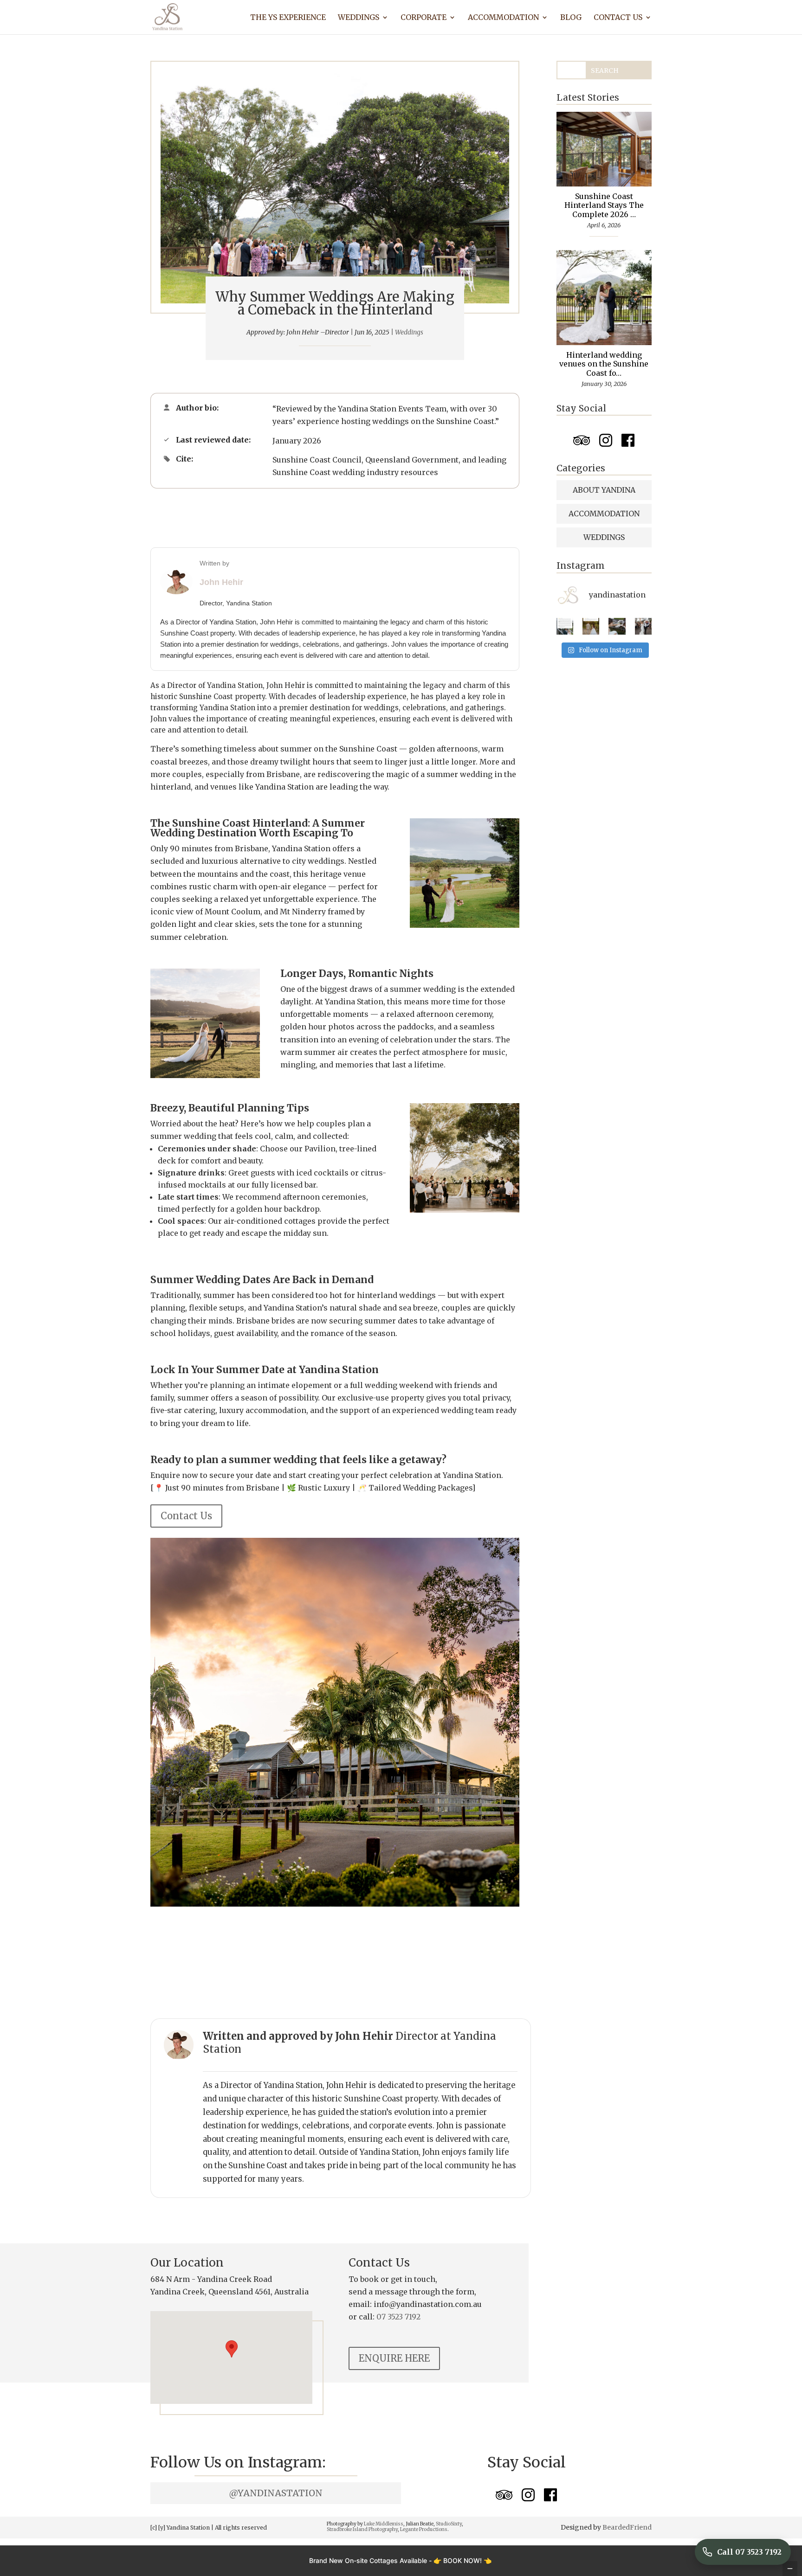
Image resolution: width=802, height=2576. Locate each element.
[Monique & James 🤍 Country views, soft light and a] (643, 626)
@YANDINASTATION (276, 2493)
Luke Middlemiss (384, 2524)
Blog (571, 18)
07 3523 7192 (398, 2317)
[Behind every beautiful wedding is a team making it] (565, 626)
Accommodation (503, 18)
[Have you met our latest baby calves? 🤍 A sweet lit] (617, 626)
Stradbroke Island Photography (362, 2529)
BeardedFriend (627, 2527)
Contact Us (618, 18)
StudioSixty (449, 2524)
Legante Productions (424, 2529)
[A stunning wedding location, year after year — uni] (591, 626)
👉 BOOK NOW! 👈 (462, 2560)
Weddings (359, 18)
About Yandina (604, 490)
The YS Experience (288, 18)
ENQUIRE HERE (394, 2358)
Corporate (424, 18)
